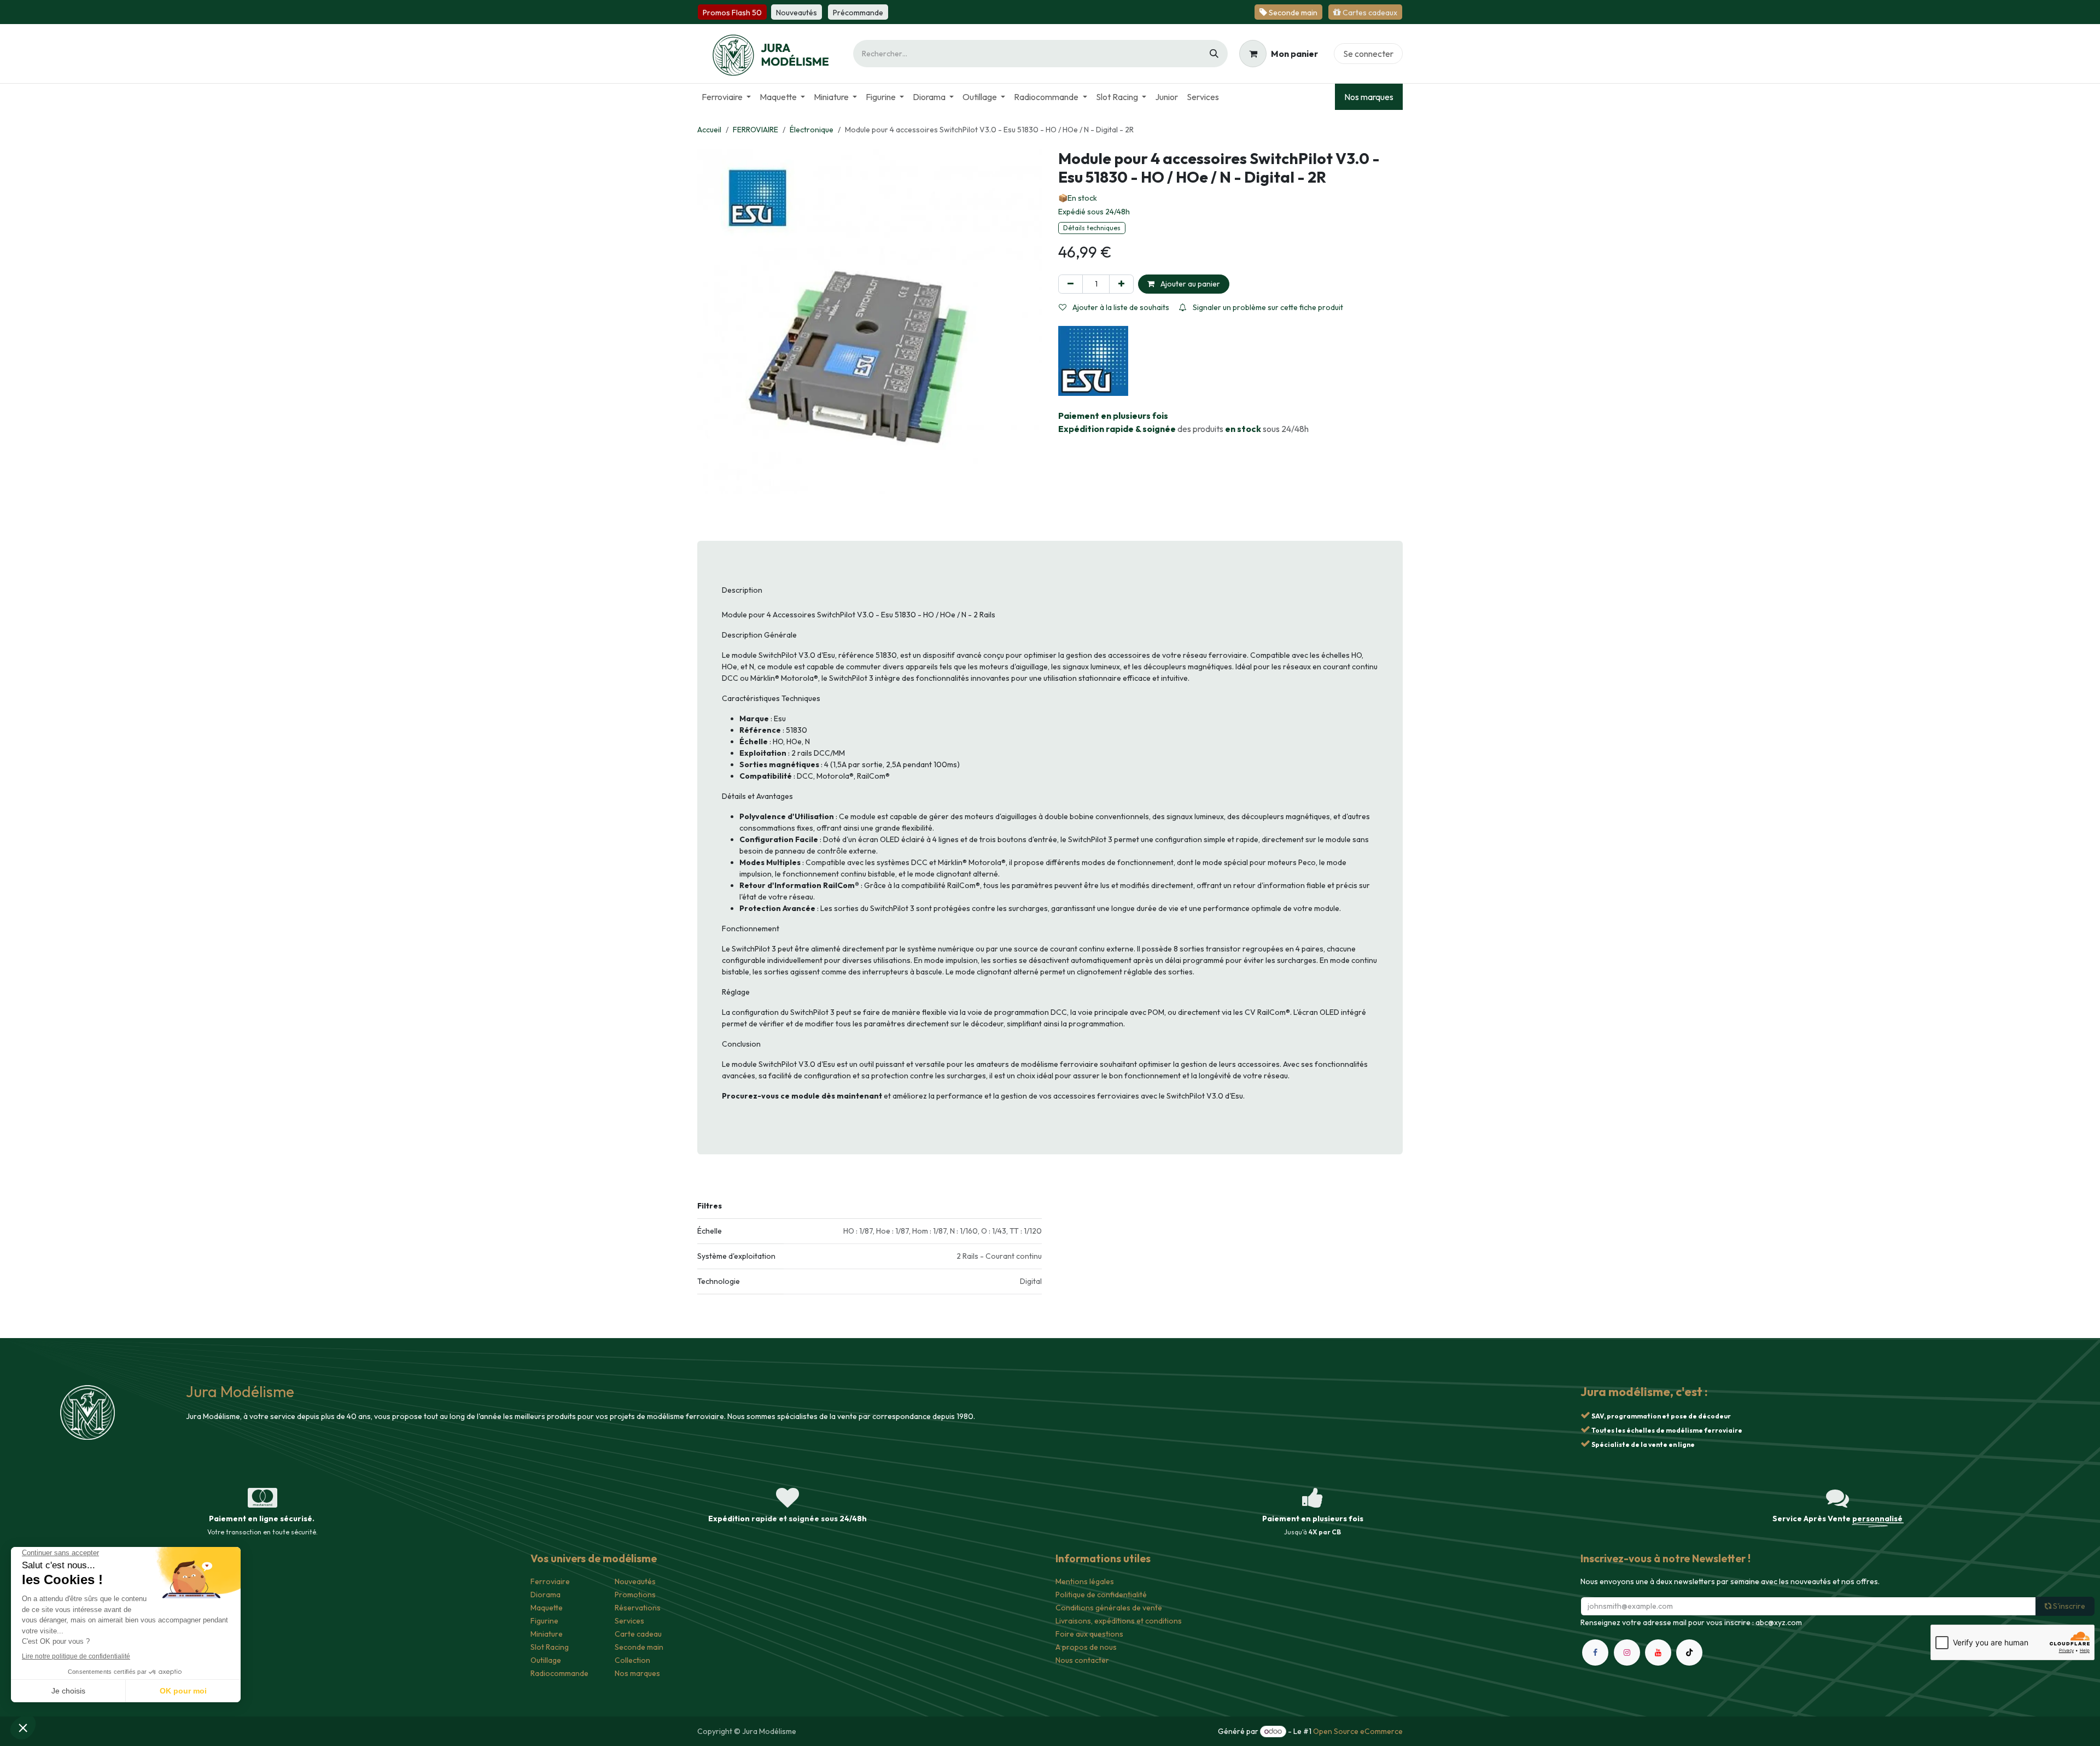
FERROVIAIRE (756, 130)
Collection (632, 1660)
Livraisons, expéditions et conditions (1119, 1621)
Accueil (709, 130)
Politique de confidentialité (1101, 1595)
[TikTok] (1689, 1652)
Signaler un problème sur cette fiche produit (1267, 307)
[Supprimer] (1071, 284)
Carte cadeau (638, 1634)
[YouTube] (1658, 1652)
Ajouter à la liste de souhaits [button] (1120, 307)
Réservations (638, 1608)
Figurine (544, 1621)
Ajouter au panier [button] (1189, 284)
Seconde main (639, 1647)
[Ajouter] (1121, 284)
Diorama (546, 1595)
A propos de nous (1086, 1647)
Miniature (547, 1634)
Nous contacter (1082, 1660)
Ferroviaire (550, 1581)
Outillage (546, 1660)
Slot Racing (550, 1647)
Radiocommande (559, 1673)
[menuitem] (726, 97)
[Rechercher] (1214, 54)
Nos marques (1369, 97)
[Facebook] (1595, 1652)
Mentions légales (1085, 1581)
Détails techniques (1092, 228)
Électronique (812, 130)
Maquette (547, 1608)
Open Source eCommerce (1358, 1731)
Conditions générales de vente (1109, 1608)
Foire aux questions (1089, 1634)
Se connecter (1368, 54)
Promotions (635, 1595)
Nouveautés (635, 1581)
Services (629, 1621)
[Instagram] (1627, 1652)
